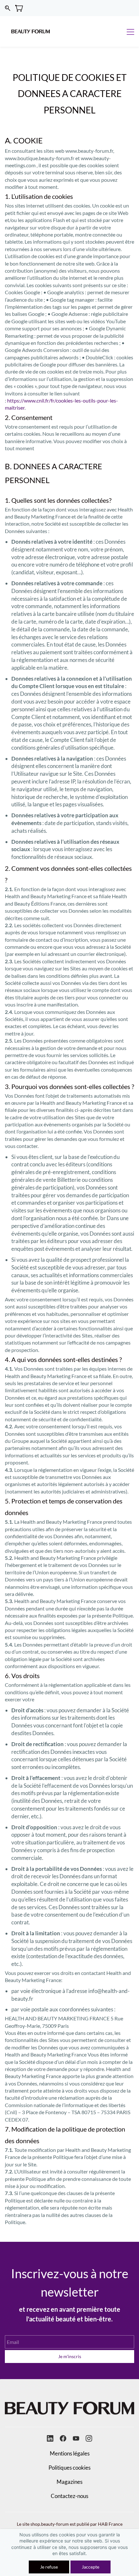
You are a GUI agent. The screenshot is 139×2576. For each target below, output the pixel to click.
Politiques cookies (69, 2468)
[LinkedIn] (50, 2438)
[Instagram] (89, 2438)
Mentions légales (70, 2453)
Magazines (69, 2482)
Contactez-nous (69, 2496)
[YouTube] (76, 2438)
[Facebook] (63, 2438)
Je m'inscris (70, 2356)
